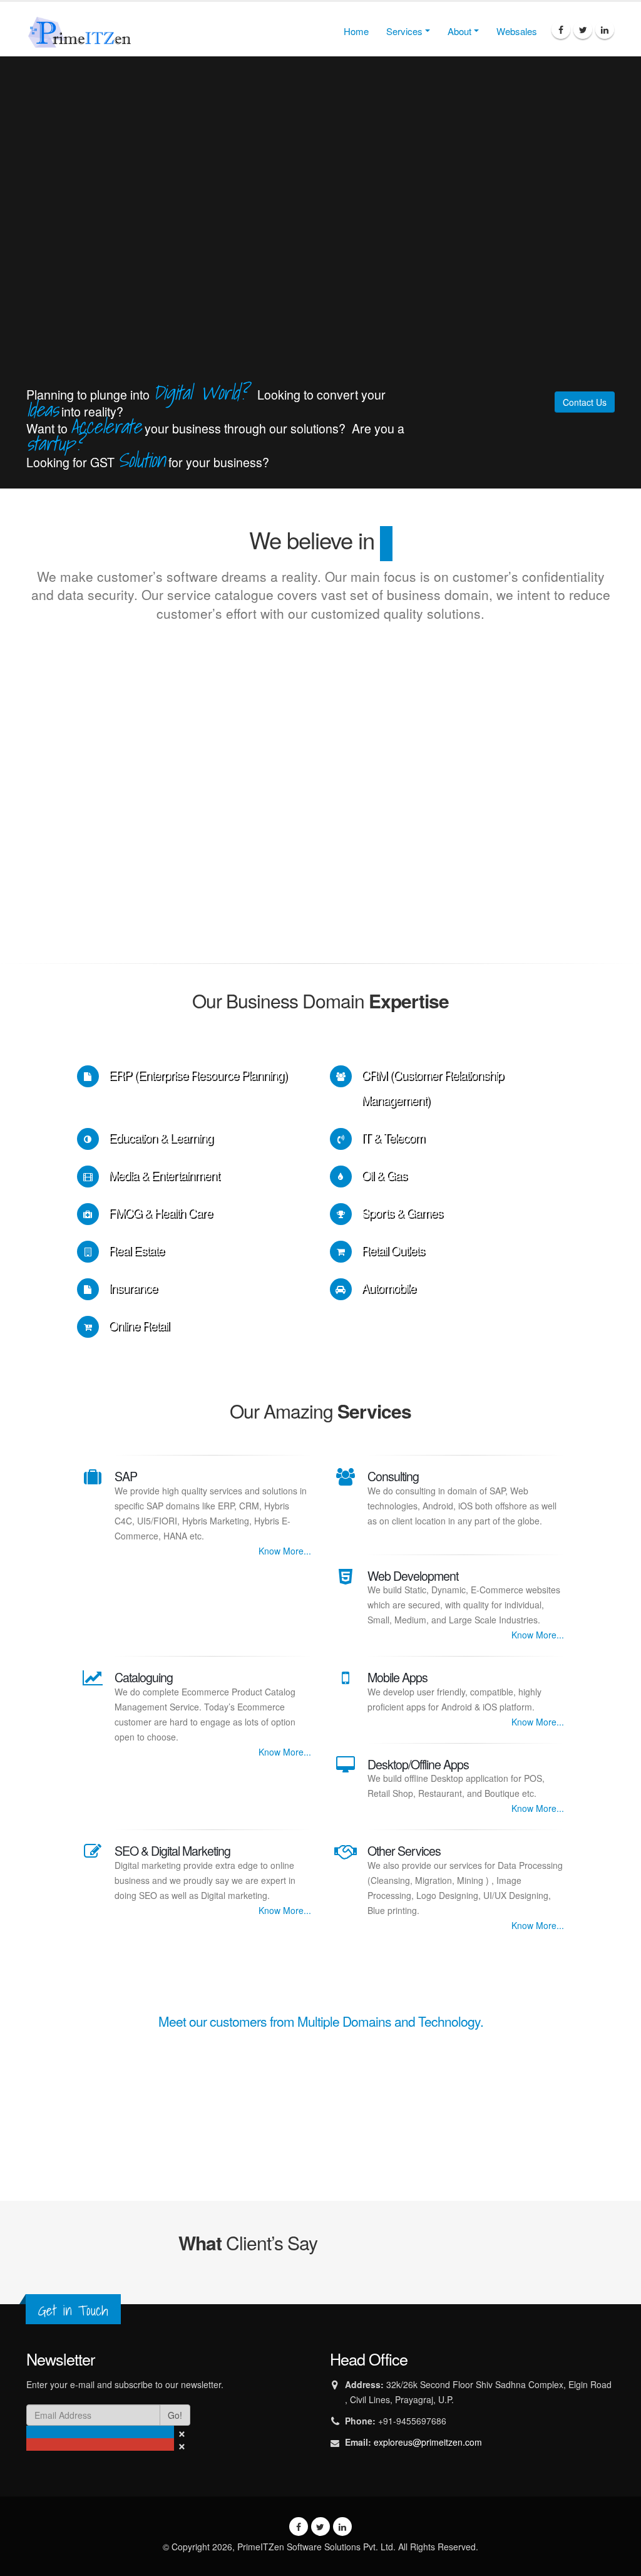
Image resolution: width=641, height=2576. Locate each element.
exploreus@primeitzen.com (428, 2442)
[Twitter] (583, 29)
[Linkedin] (605, 29)
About (459, 31)
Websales (517, 31)
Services (404, 31)
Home (356, 31)
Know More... (285, 1551)
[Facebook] (561, 29)
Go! (175, 2415)
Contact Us (585, 402)
